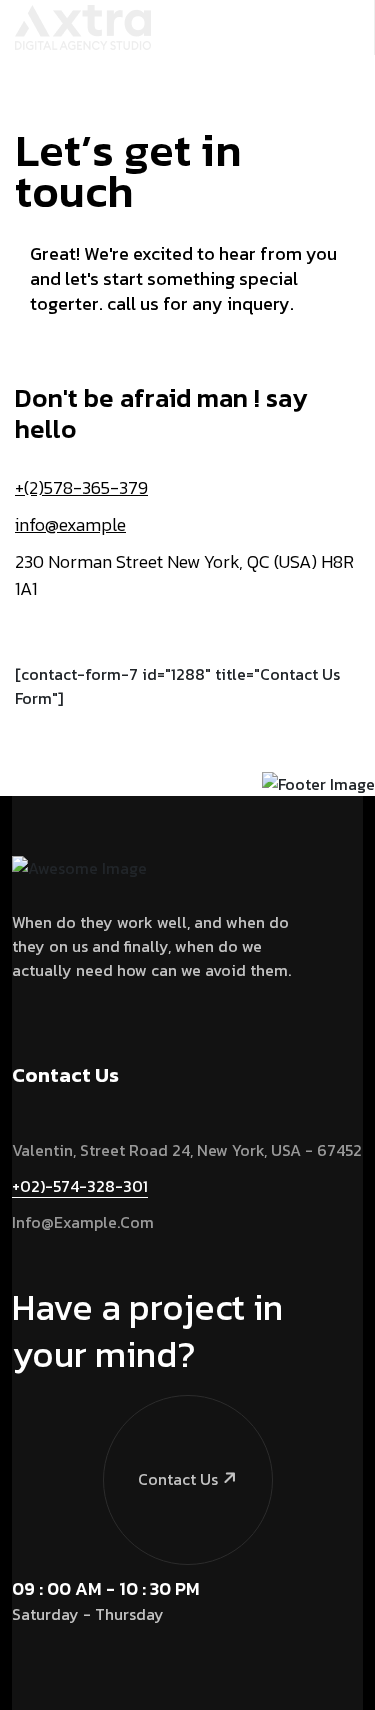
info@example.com (83, 1222)
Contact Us (178, 1479)
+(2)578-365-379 (81, 487)
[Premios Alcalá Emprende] (83, 25)
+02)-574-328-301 (80, 1186)
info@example (70, 524)
